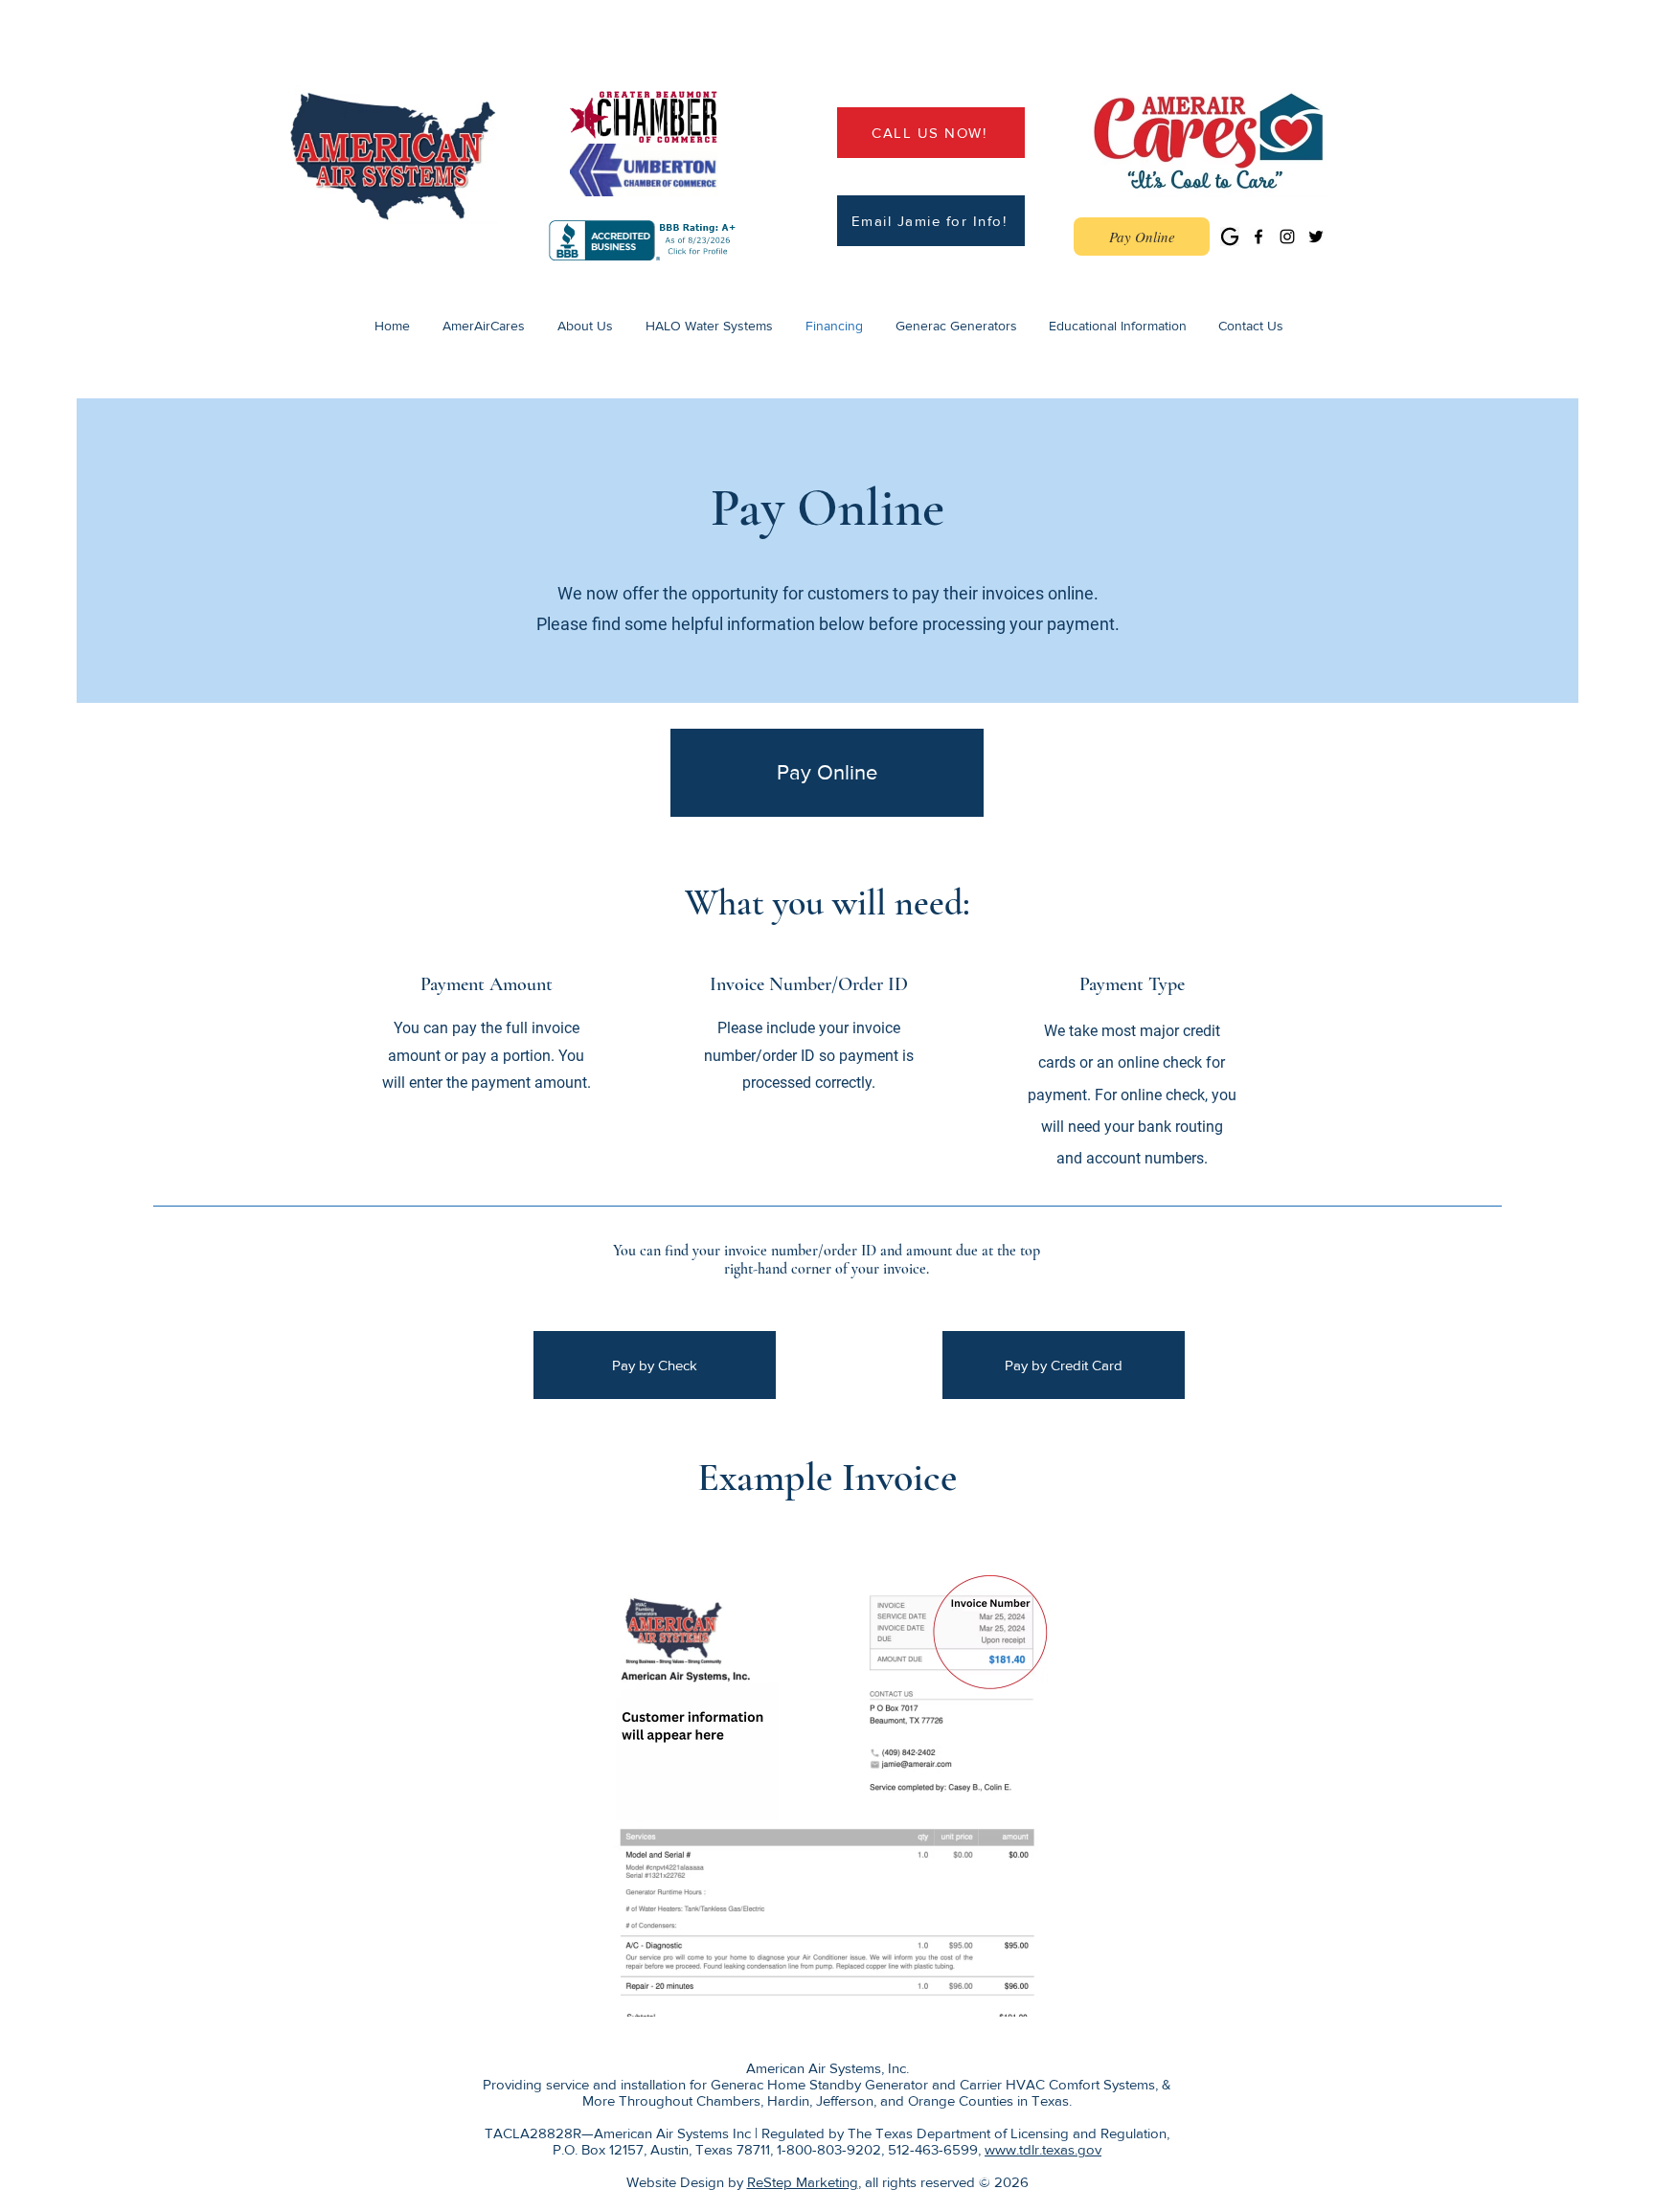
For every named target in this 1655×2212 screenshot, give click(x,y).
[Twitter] (1316, 237)
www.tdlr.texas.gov (1043, 2149)
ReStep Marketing (803, 2182)
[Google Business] (1230, 237)
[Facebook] (1258, 237)
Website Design (675, 2182)
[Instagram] (1287, 237)
